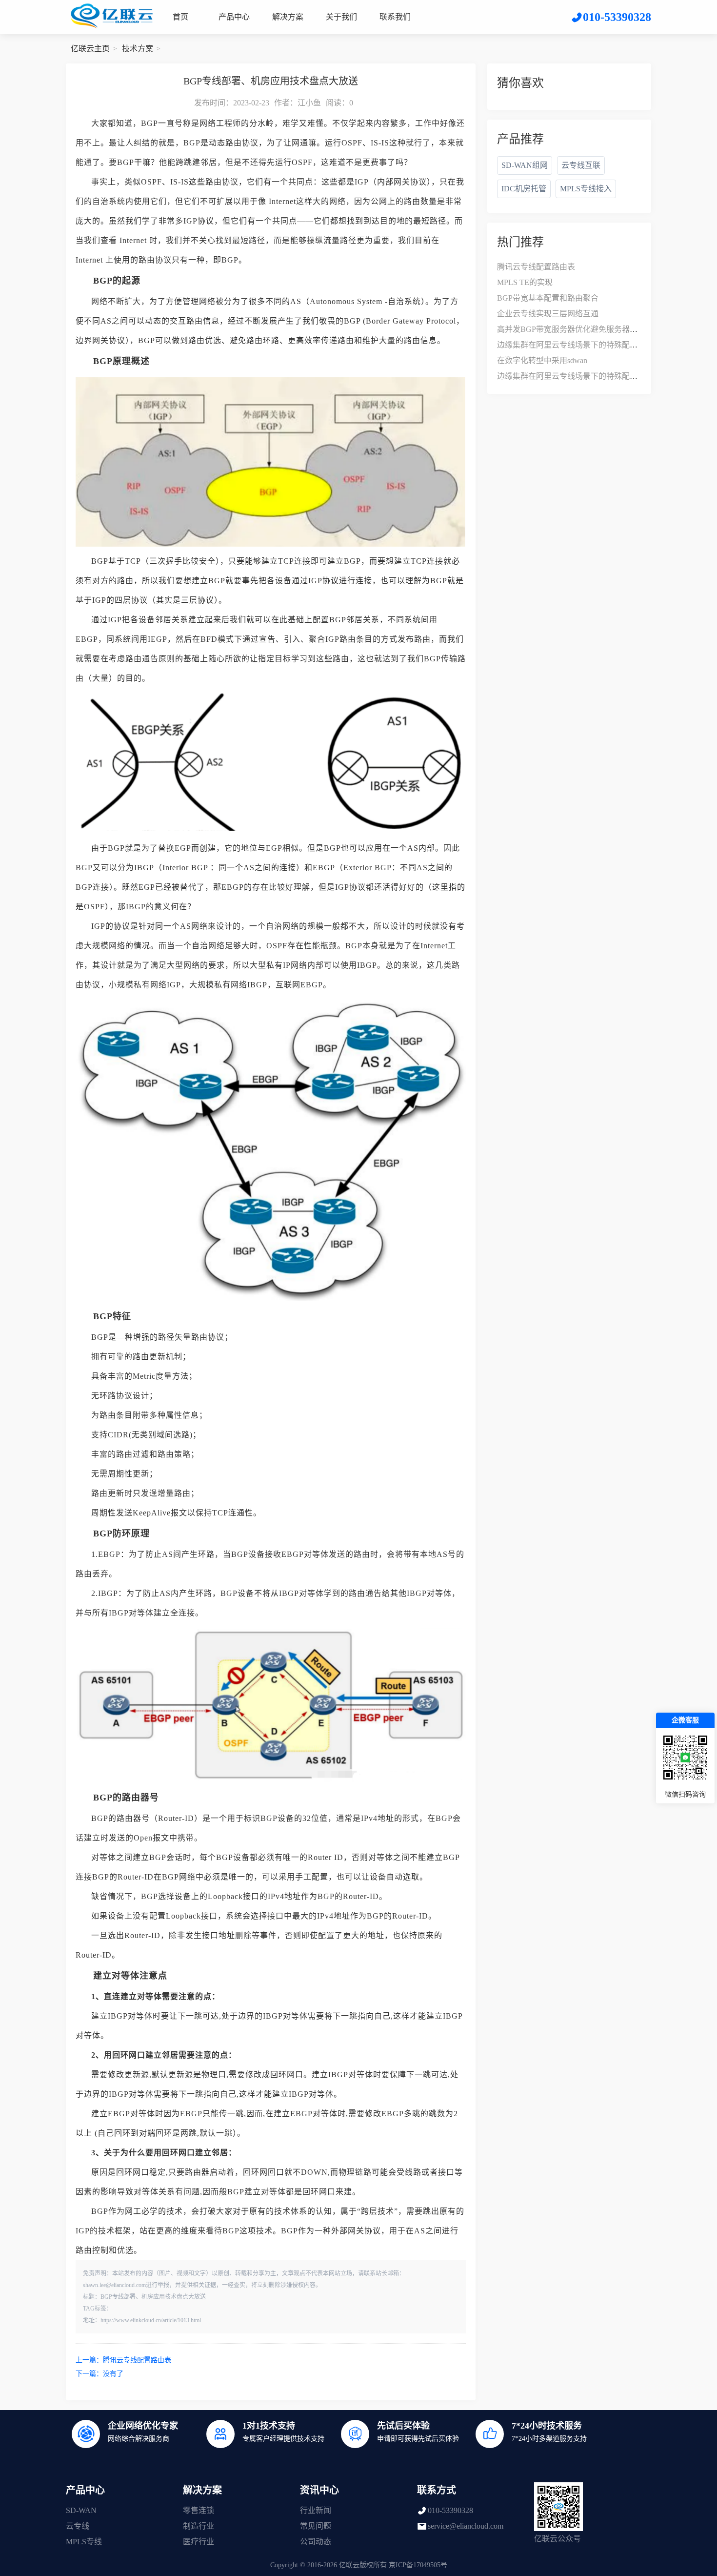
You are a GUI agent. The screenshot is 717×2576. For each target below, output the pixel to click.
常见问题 (316, 2526)
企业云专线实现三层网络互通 (548, 314)
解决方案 (288, 17)
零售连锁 (199, 2510)
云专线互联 (581, 165)
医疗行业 (199, 2542)
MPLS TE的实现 (525, 282)
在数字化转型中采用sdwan (542, 360)
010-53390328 (450, 2510)
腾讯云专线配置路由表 (137, 2360)
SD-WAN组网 (525, 165)
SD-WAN (81, 2510)
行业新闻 (316, 2510)
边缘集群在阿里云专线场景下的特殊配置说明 (575, 345)
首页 (180, 17)
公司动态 (316, 2542)
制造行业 (199, 2526)
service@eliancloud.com (466, 2526)
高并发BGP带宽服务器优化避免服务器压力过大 (579, 329)
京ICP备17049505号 (418, 2565)
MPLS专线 (84, 2542)
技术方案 (138, 49)
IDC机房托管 (524, 189)
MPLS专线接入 (586, 189)
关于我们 (341, 17)
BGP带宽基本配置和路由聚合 (548, 298)
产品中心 (234, 17)
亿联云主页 (90, 49)
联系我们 (395, 17)
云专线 (78, 2526)
